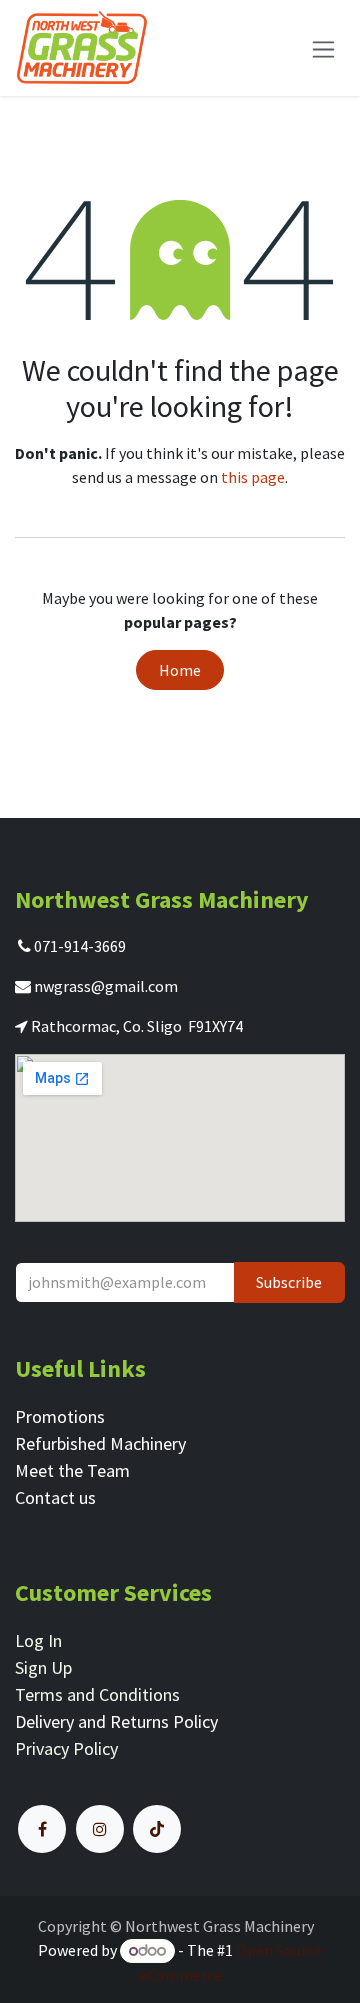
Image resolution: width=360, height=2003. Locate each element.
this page (253, 477)
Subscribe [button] (289, 1282)
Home (180, 670)
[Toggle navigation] (323, 47)
